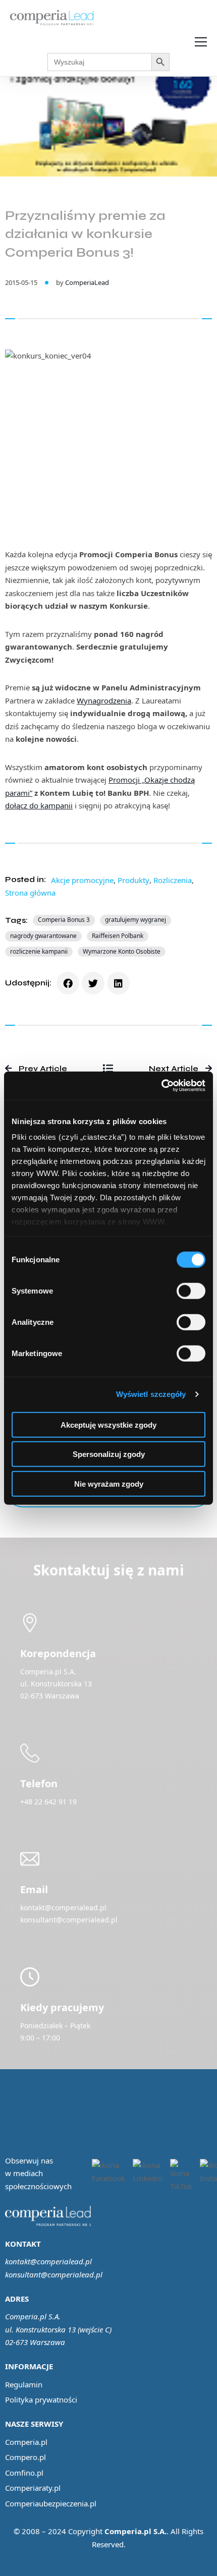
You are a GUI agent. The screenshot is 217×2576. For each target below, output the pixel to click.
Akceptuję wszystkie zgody (108, 1424)
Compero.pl (25, 2457)
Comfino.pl (24, 2473)
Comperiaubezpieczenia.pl (51, 2503)
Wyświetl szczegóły (151, 1394)
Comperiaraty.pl (33, 2488)
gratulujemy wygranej (135, 920)
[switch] (191, 1291)
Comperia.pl (26, 2442)
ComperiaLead (87, 282)
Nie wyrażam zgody (109, 1483)
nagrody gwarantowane (43, 936)
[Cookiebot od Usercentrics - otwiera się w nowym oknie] (161, 1086)
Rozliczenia (173, 880)
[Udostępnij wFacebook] (68, 983)
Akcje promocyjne (82, 880)
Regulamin (24, 2384)
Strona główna (30, 893)
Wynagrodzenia (104, 700)
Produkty (133, 880)
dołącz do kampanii (39, 805)
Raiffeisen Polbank (118, 936)
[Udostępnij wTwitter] (93, 983)
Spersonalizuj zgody (109, 1454)
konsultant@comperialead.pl (54, 2274)
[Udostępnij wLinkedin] (118, 983)
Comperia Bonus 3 (64, 920)
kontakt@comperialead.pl (48, 2261)
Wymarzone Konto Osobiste (122, 951)
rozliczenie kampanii (39, 951)
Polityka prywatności (41, 2399)
